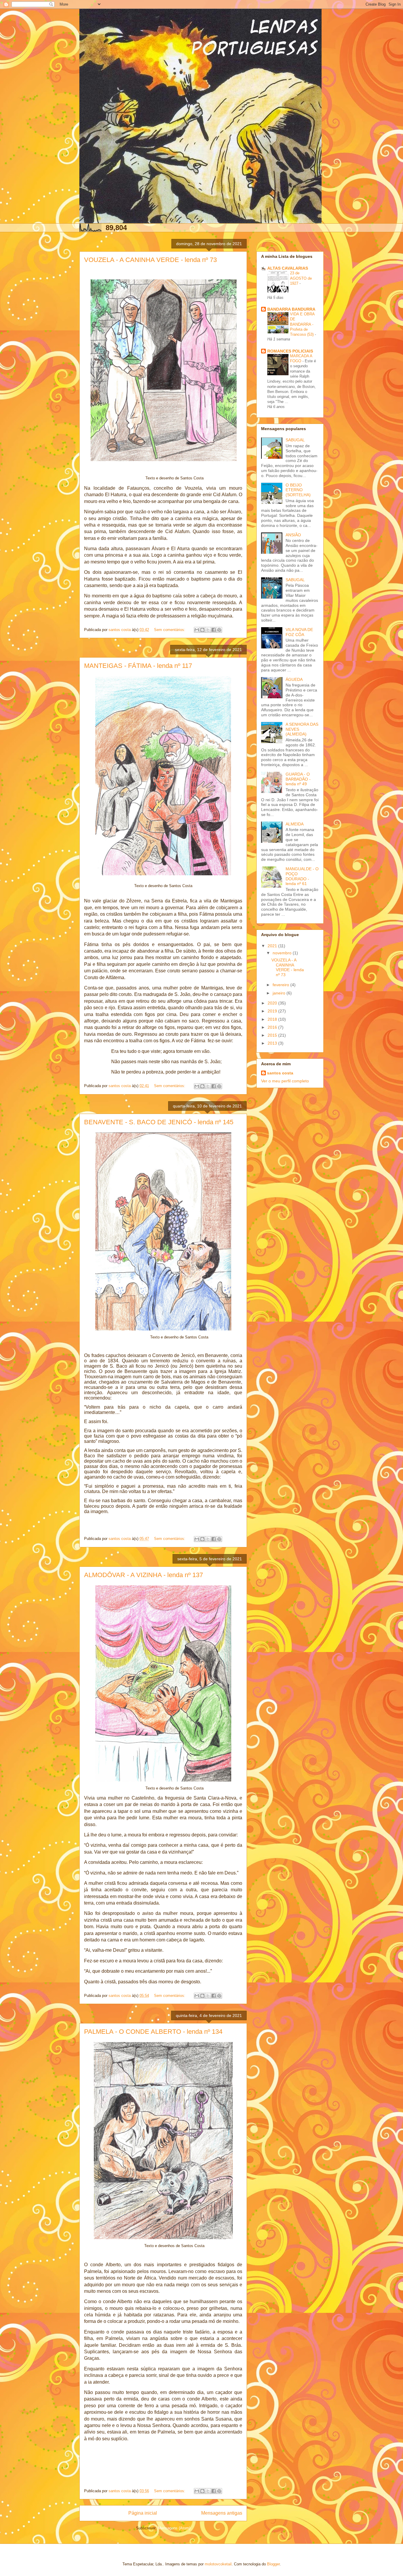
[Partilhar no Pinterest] (219, 630)
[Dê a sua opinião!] (202, 630)
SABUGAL (295, 440)
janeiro (280, 993)
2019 (273, 1011)
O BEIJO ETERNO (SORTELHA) (298, 490)
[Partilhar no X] (208, 630)
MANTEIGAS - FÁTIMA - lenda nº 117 (138, 666)
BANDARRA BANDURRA (291, 309)
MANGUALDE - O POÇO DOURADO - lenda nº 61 (302, 876)
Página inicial (143, 2513)
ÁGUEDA (294, 679)
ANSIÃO (293, 535)
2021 (273, 946)
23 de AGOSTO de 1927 (301, 278)
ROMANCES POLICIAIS (290, 351)
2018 (273, 1019)
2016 (273, 1027)
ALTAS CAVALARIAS (288, 268)
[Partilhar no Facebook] (214, 630)
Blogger (273, 2564)
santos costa (280, 1073)
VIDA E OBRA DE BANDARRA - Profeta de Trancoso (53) (302, 324)
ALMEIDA (295, 824)
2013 (273, 1043)
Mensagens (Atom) (174, 2528)
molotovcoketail (218, 2564)
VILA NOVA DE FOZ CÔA (299, 632)
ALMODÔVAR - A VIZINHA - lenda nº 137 (144, 1575)
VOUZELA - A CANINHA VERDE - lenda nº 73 (150, 260)
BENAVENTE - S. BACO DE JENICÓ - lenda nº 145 (159, 1122)
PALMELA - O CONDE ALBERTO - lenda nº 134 (153, 2032)
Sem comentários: (170, 630)
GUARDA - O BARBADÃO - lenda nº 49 (298, 779)
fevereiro (281, 985)
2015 (273, 1035)
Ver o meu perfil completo (285, 1081)
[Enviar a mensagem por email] (197, 630)
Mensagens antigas (222, 2513)
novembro (283, 953)
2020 (273, 1003)
